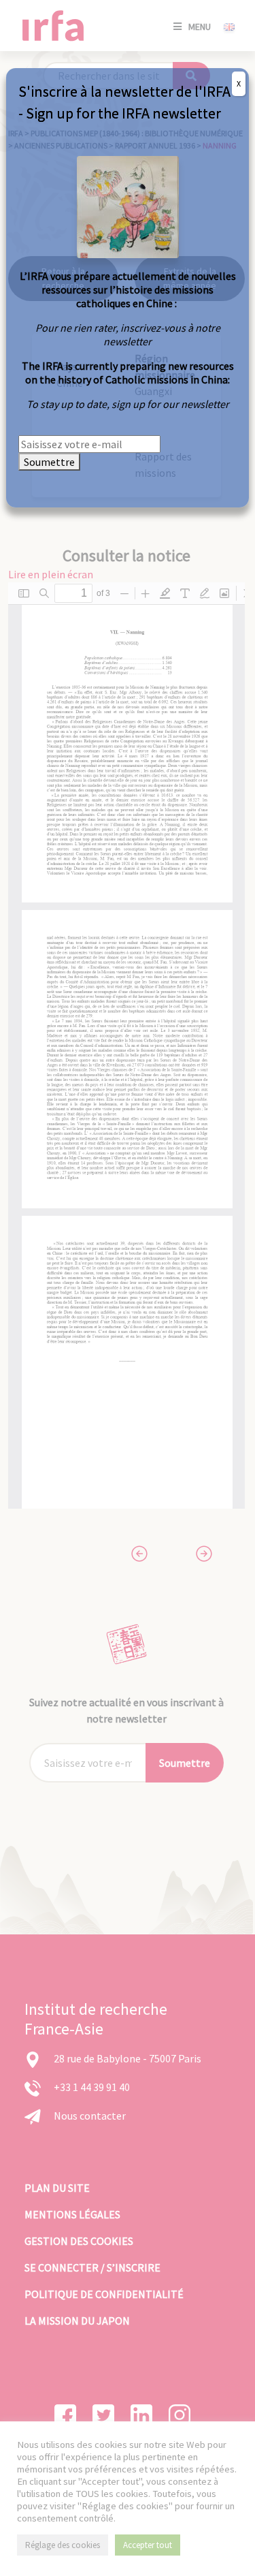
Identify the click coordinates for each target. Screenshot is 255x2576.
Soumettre (49, 462)
